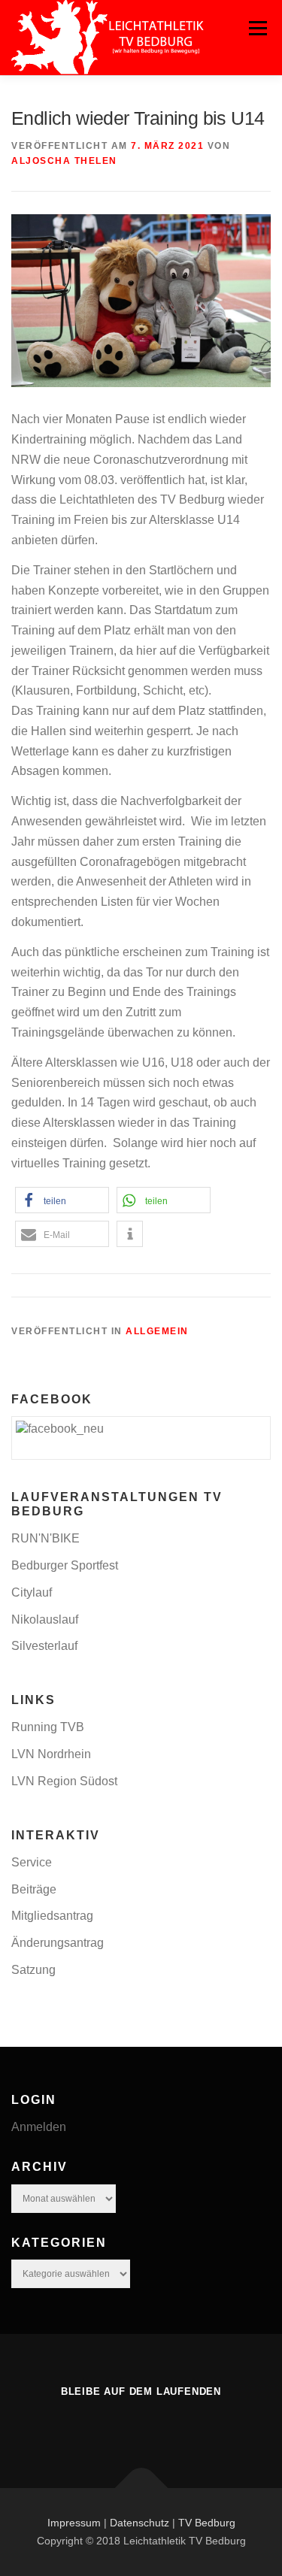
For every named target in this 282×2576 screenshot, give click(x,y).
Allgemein (157, 1331)
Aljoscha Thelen (64, 161)
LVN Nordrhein (51, 1754)
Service (32, 1862)
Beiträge (34, 1889)
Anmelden (39, 2127)
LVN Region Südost (64, 1781)
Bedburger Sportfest (65, 1565)
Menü (258, 28)
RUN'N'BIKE (45, 1538)
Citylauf (32, 1592)
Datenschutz (139, 2523)
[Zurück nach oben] (141, 2488)
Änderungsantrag (58, 1943)
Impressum (74, 2523)
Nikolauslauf (45, 1619)
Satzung (33, 1970)
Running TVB (48, 1727)
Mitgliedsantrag (52, 1916)
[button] (62, 1200)
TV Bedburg (207, 2523)
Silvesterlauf (44, 1646)
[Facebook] (141, 2424)
